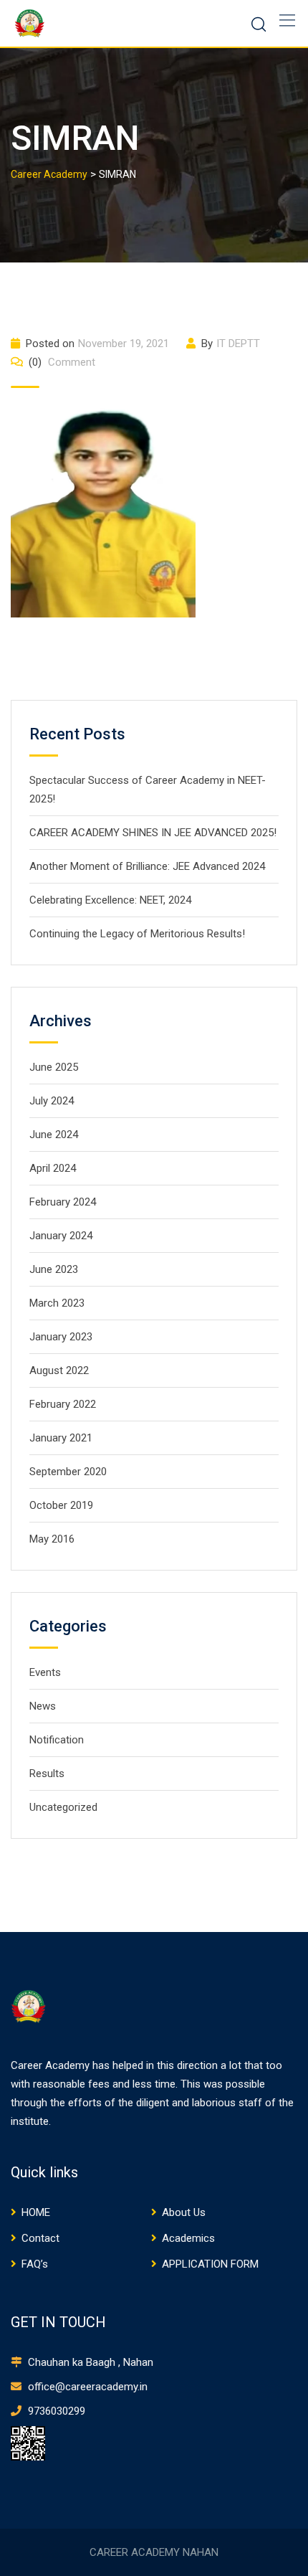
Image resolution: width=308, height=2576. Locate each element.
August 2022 (59, 1370)
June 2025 (54, 1067)
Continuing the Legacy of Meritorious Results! (137, 934)
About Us (184, 2212)
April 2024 (53, 1168)
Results (47, 1774)
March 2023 (57, 1303)
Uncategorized (63, 1807)
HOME (36, 2212)
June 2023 (54, 1269)
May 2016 (52, 1539)
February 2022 (63, 1404)
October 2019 (61, 1505)
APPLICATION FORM (210, 2264)
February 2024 (63, 1202)
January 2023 (61, 1337)
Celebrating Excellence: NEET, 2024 (110, 900)
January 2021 (61, 1438)
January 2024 (61, 1236)
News (43, 1706)
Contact (40, 2238)
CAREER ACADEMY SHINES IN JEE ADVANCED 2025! (153, 833)
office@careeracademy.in (86, 2387)
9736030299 (55, 2411)
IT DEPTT (238, 344)
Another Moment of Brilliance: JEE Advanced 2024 (147, 866)
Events (45, 1672)
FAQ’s (35, 2264)
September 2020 (68, 1472)
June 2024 (54, 1135)
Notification (57, 1740)
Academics (188, 2238)
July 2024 (52, 1101)
